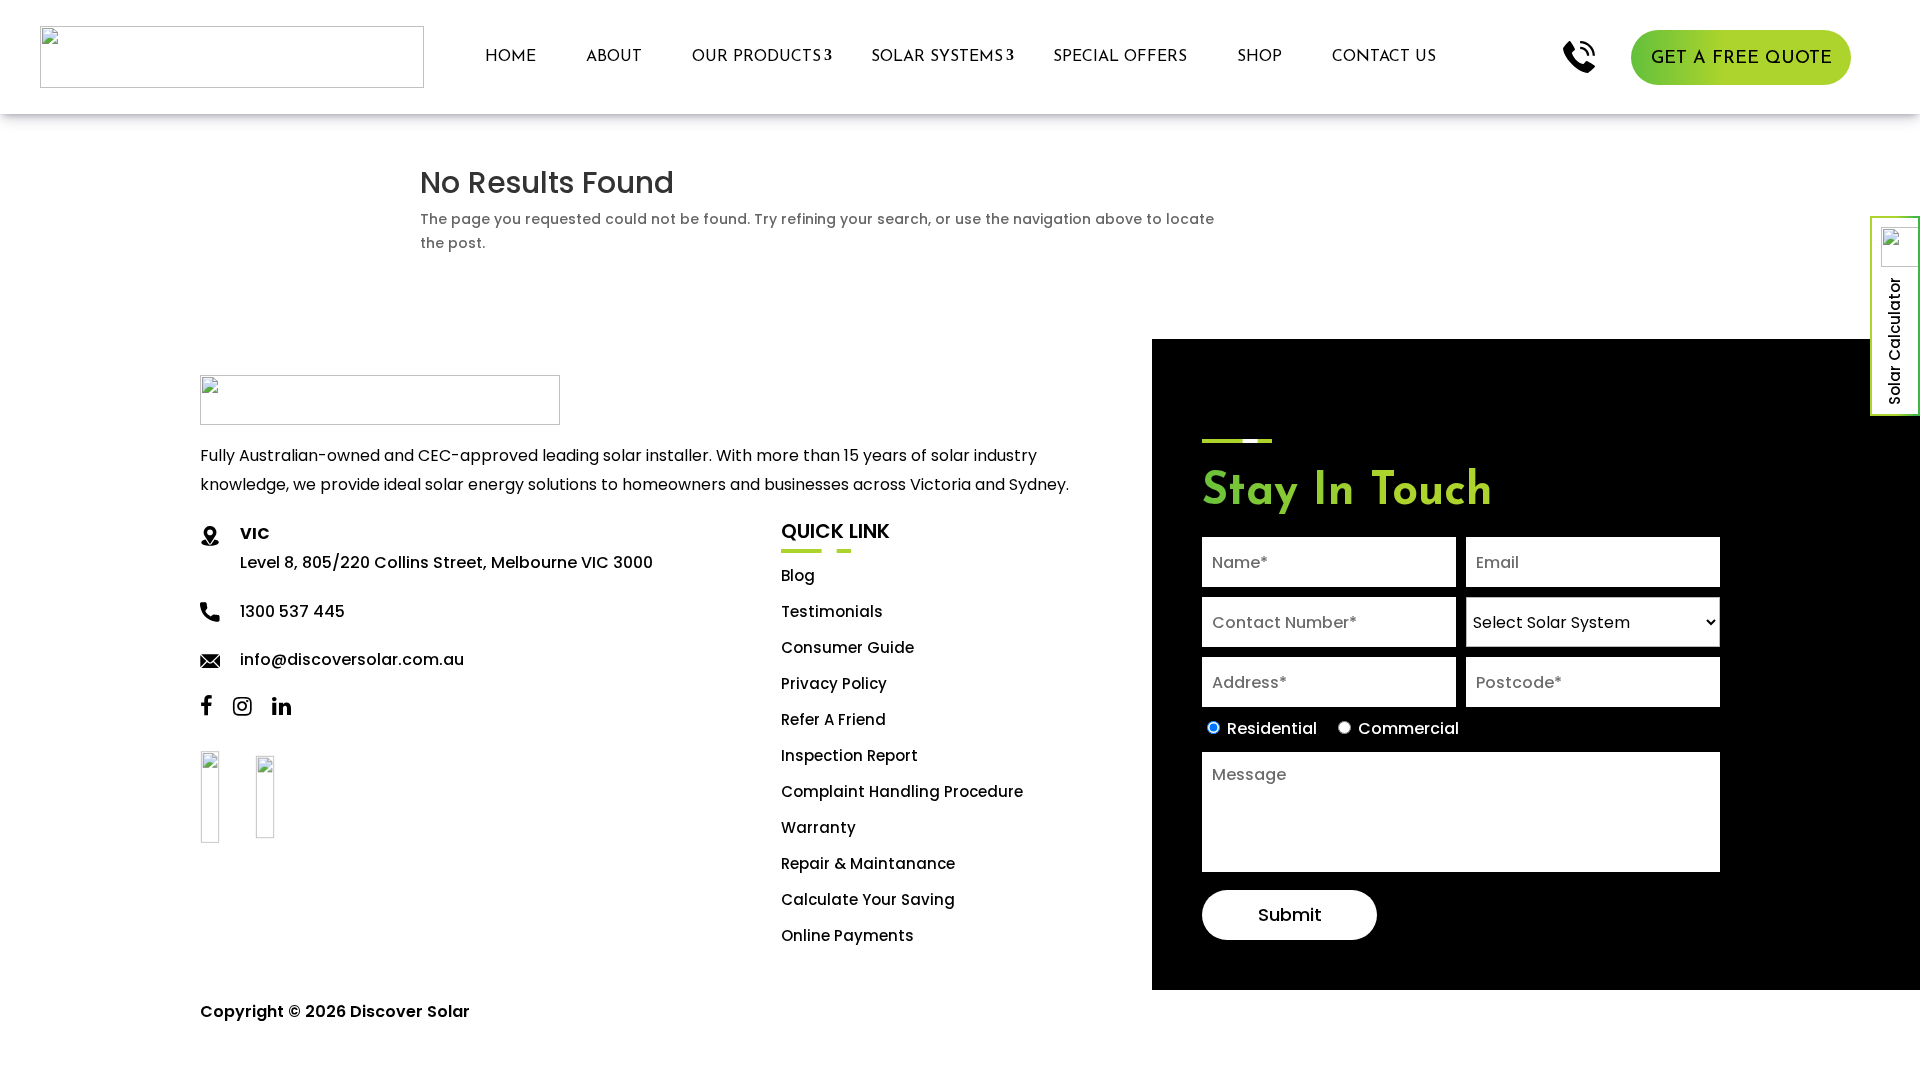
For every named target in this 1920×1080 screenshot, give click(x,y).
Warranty (818, 827)
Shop (1259, 57)
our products (756, 57)
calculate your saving (868, 899)
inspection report (849, 755)
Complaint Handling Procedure (902, 791)
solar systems (937, 57)
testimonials (832, 611)
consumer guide (847, 647)
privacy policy (834, 683)
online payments (847, 935)
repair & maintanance (868, 863)
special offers (1120, 57)
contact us (1384, 57)
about (614, 57)
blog (798, 575)
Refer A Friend (833, 719)
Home (510, 57)
